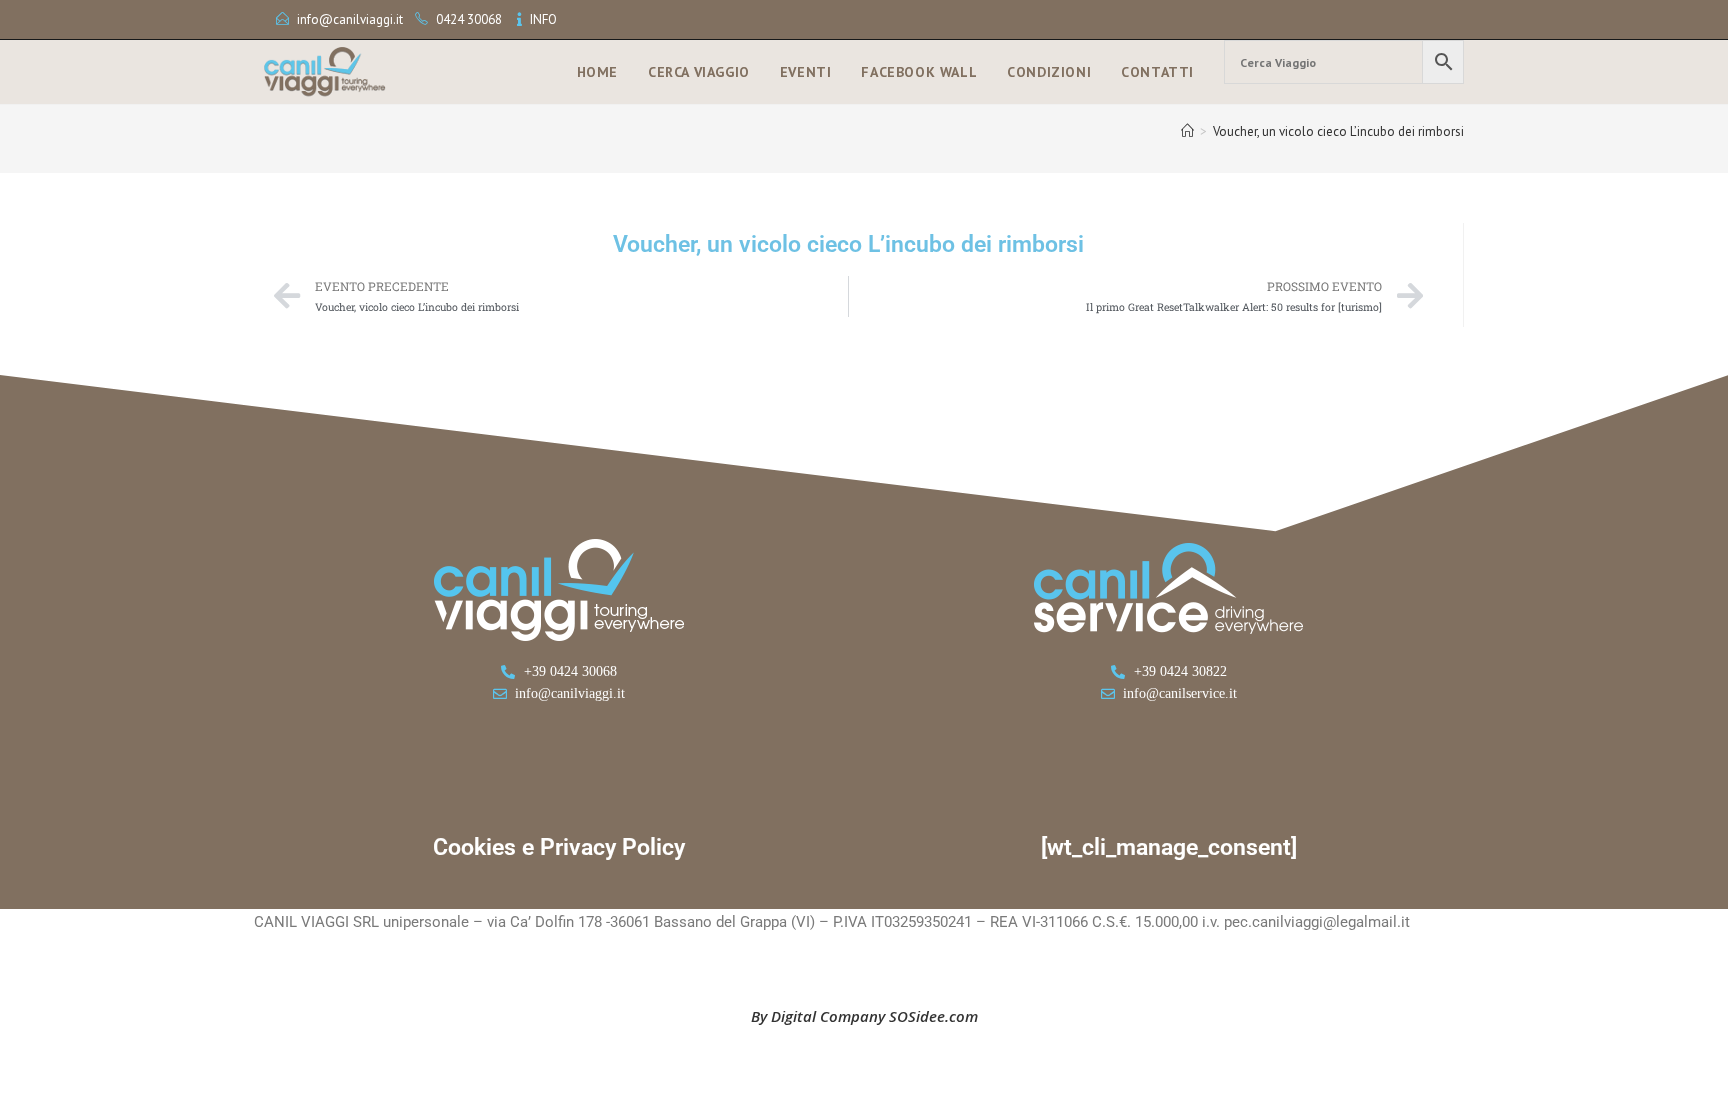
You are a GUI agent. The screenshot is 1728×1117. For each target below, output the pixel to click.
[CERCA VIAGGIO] (1344, 62)
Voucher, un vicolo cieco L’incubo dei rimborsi (1338, 131)
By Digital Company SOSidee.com (864, 1016)
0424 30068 (469, 19)
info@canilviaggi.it (350, 19)
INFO (543, 19)
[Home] (1187, 131)
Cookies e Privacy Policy (559, 847)
